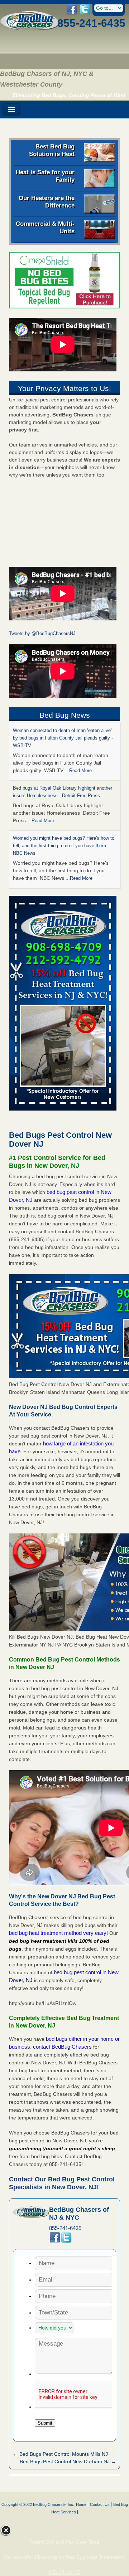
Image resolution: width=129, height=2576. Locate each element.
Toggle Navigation (11, 110)
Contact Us (100, 2502)
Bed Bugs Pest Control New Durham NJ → (68, 2459)
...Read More (41, 763)
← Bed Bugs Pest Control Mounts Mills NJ (60, 2451)
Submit (45, 2420)
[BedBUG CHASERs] (30, 28)
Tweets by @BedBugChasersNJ (42, 633)
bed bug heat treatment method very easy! (59, 1930)
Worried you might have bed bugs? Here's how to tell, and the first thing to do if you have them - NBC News (64, 788)
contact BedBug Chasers (62, 2044)
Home (81, 2502)
